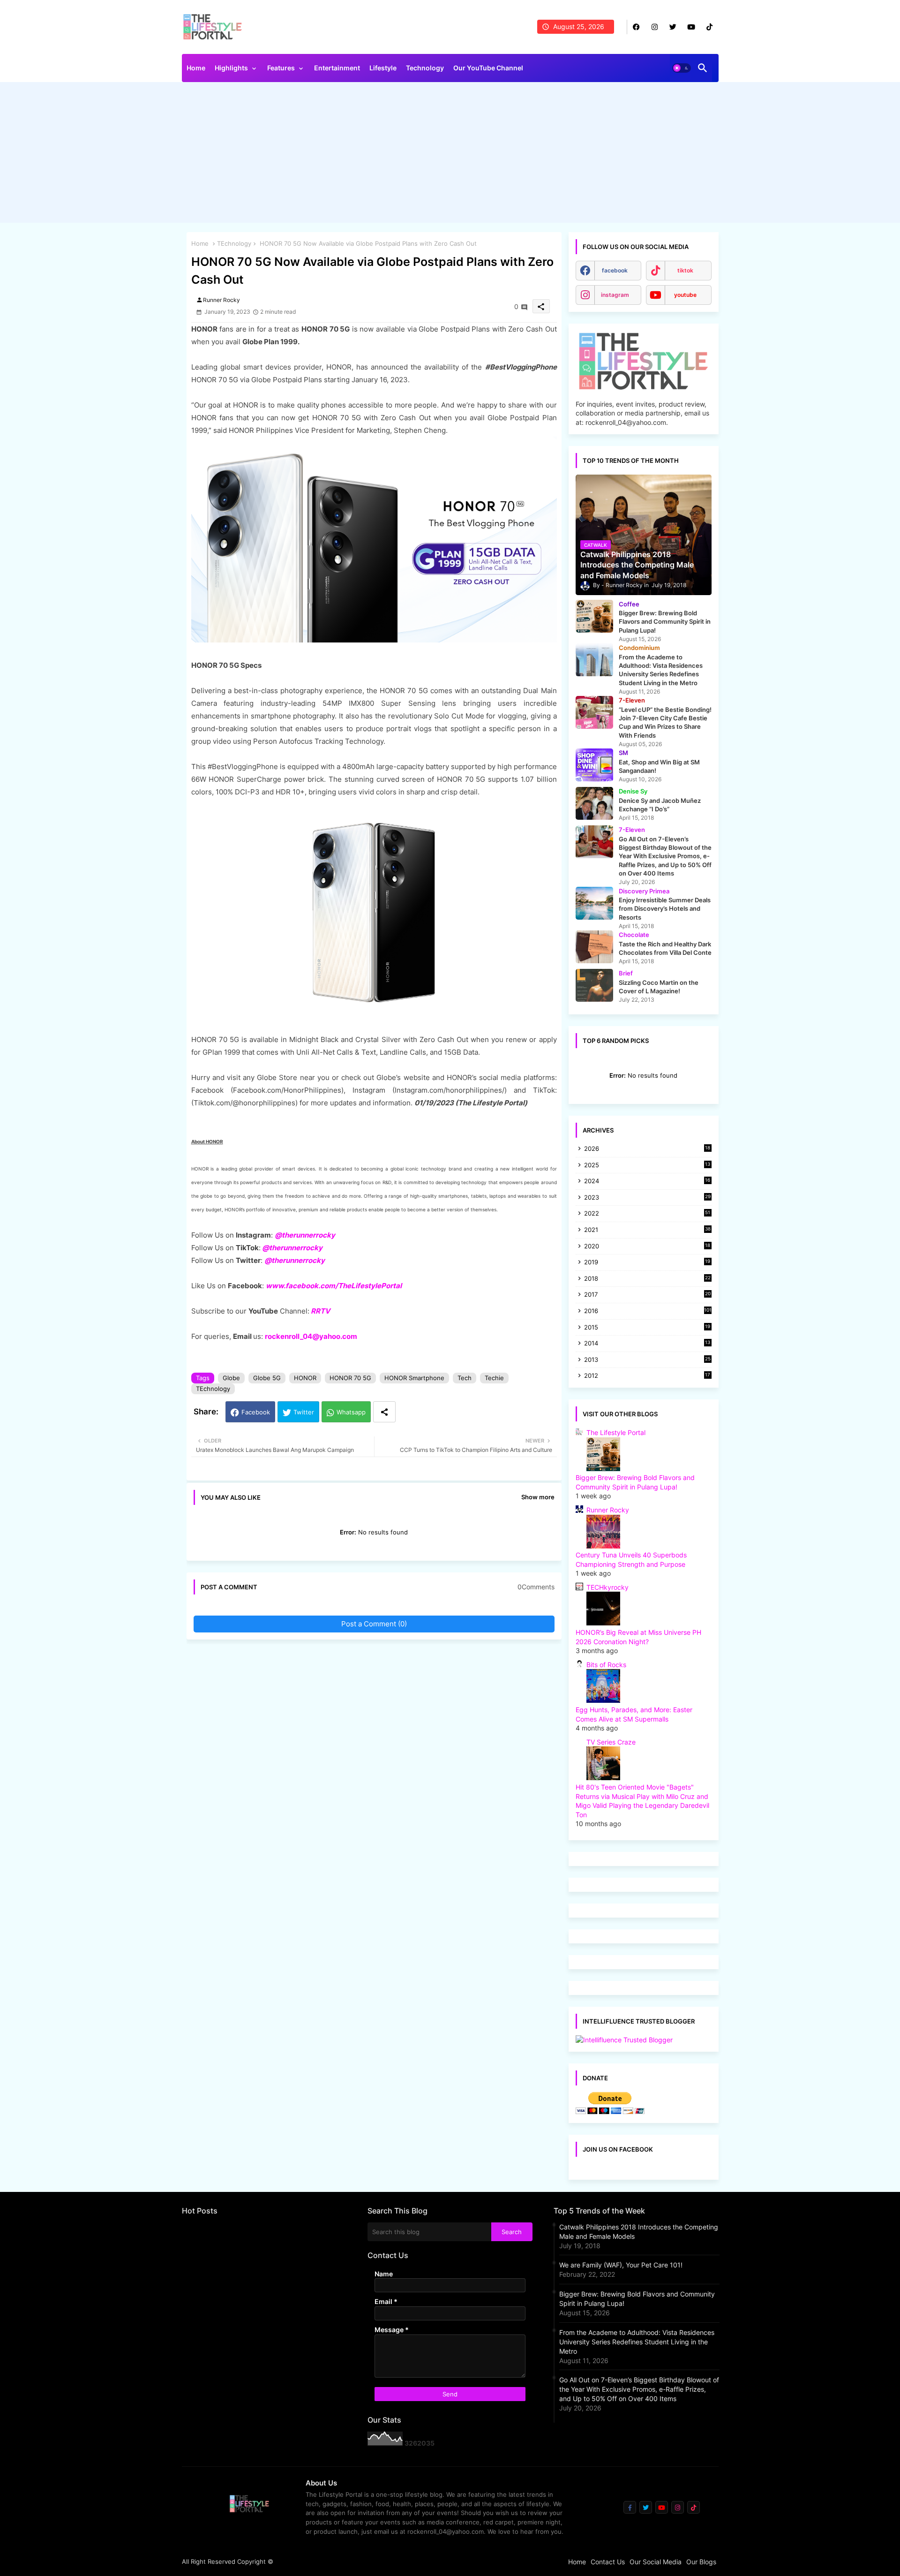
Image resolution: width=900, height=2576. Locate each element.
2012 (647, 1376)
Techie (494, 1378)
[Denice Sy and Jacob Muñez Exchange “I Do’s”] (594, 803)
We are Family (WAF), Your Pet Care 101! (621, 2265)
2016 (648, 1311)
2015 (647, 1328)
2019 (647, 1263)
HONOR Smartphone (414, 1378)
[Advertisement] (450, 155)
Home (196, 68)
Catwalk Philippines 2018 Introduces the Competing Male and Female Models (639, 2232)
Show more (538, 1497)
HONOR (305, 1378)
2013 (647, 1360)
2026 (647, 1148)
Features (281, 68)
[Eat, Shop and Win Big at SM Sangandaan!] (594, 765)
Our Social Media (656, 2562)
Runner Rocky (608, 1510)
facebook (615, 270)
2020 (647, 1247)
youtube (685, 295)
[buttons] (636, 27)
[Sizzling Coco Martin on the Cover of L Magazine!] (594, 985)
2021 (647, 1230)
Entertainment (337, 68)
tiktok (685, 270)
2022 (647, 1214)
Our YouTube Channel (488, 68)
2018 (647, 1279)
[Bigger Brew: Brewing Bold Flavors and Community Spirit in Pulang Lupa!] (594, 616)
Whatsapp (351, 1412)
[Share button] (384, 1412)
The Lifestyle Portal (616, 1432)
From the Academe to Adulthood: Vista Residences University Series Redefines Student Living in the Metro (637, 2342)
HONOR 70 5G (350, 1378)
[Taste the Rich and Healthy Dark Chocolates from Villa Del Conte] (594, 947)
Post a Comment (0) (374, 1624)
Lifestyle (383, 68)
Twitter (304, 1412)
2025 (647, 1166)
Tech (465, 1378)
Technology (425, 68)
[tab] (196, 70)
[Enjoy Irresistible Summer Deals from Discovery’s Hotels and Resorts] (594, 903)
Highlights (231, 68)
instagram (615, 295)
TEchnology (234, 243)
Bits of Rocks (606, 1665)
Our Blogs (701, 2562)
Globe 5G (267, 1378)
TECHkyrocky (607, 1587)
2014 (647, 1344)
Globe (231, 1378)
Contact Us (608, 2562)
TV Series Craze (611, 1742)
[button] (682, 68)
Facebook (256, 1412)
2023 (647, 1198)
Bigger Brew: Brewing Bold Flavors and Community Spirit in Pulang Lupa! (637, 2299)
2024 (647, 1182)
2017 (647, 1295)
